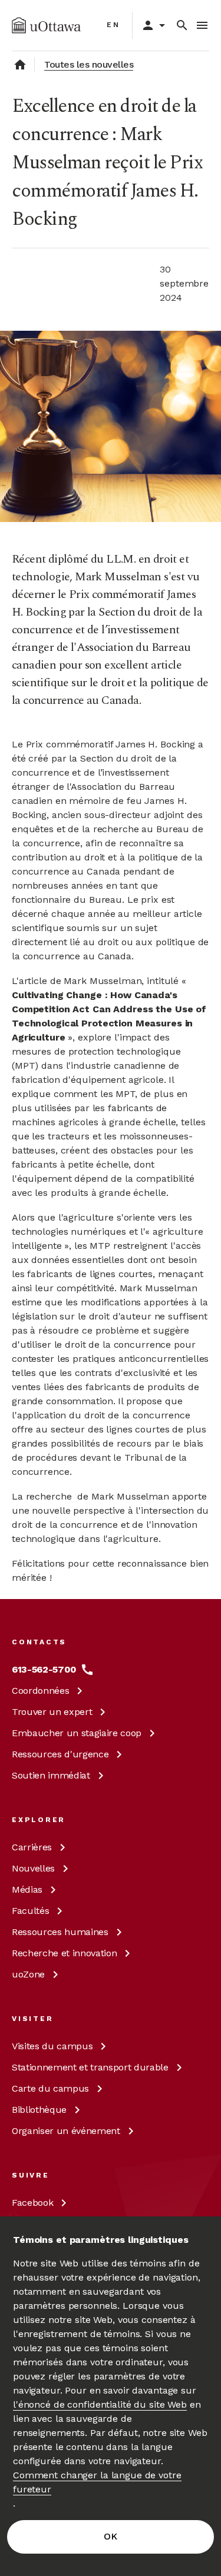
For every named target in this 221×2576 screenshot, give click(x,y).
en (113, 25)
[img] (46, 25)
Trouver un (52, 1712)
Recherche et (64, 1953)
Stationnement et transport (90, 2067)
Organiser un (66, 2131)
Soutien (51, 1775)
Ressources (60, 1754)
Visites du (52, 2046)
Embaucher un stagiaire (77, 1733)
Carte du (50, 2088)
